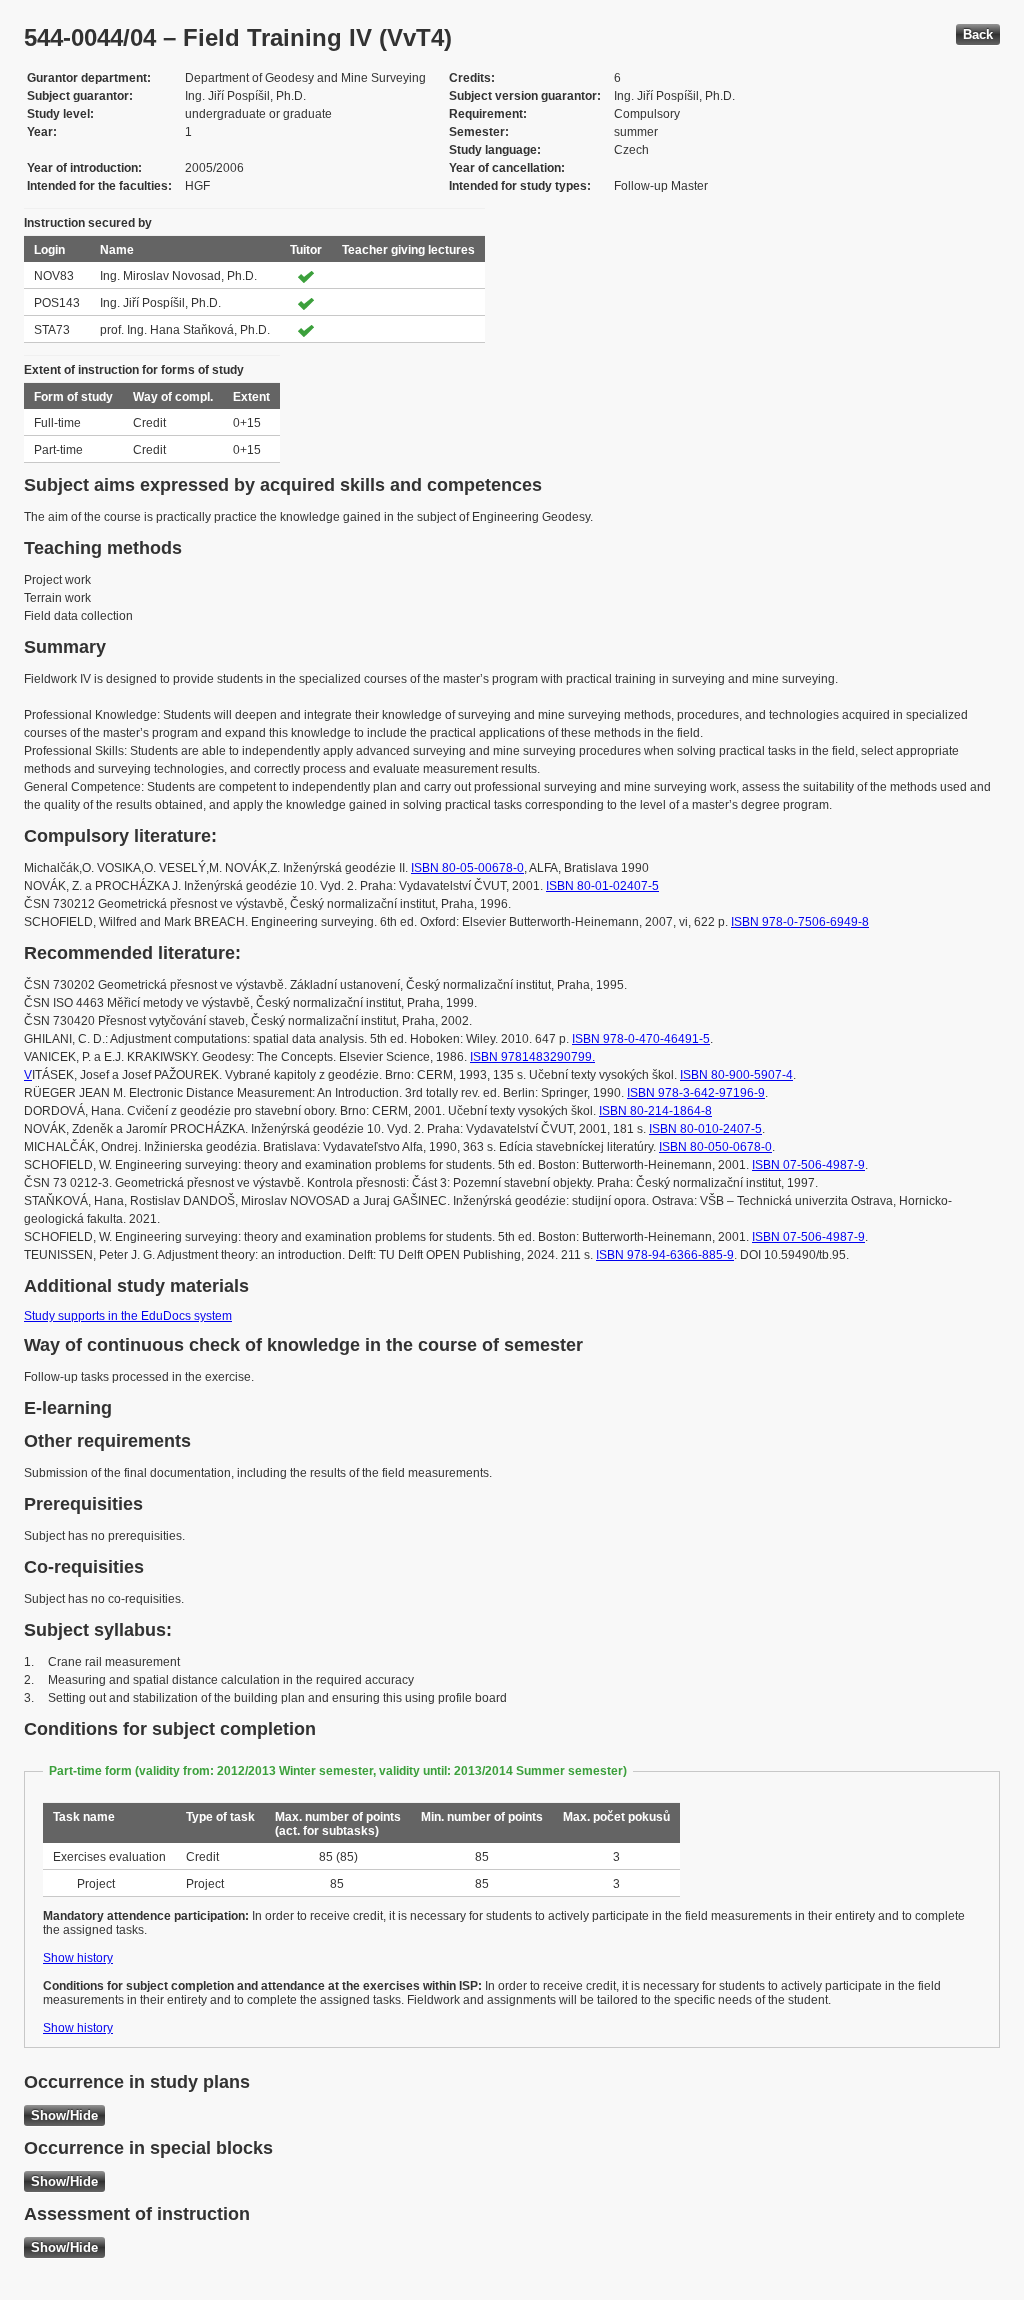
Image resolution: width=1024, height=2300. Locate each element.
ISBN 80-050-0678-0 (715, 1147)
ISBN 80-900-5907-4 (736, 1075)
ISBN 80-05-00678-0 (467, 868)
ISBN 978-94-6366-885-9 (665, 1255)
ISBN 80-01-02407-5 (602, 886)
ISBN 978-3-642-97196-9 (696, 1093)
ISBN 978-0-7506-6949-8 (800, 922)
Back (978, 34)
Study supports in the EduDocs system (128, 1316)
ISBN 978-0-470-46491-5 (641, 1039)
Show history (78, 1958)
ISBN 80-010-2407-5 (705, 1129)
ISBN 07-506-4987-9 (808, 1165)
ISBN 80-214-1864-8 (655, 1111)
